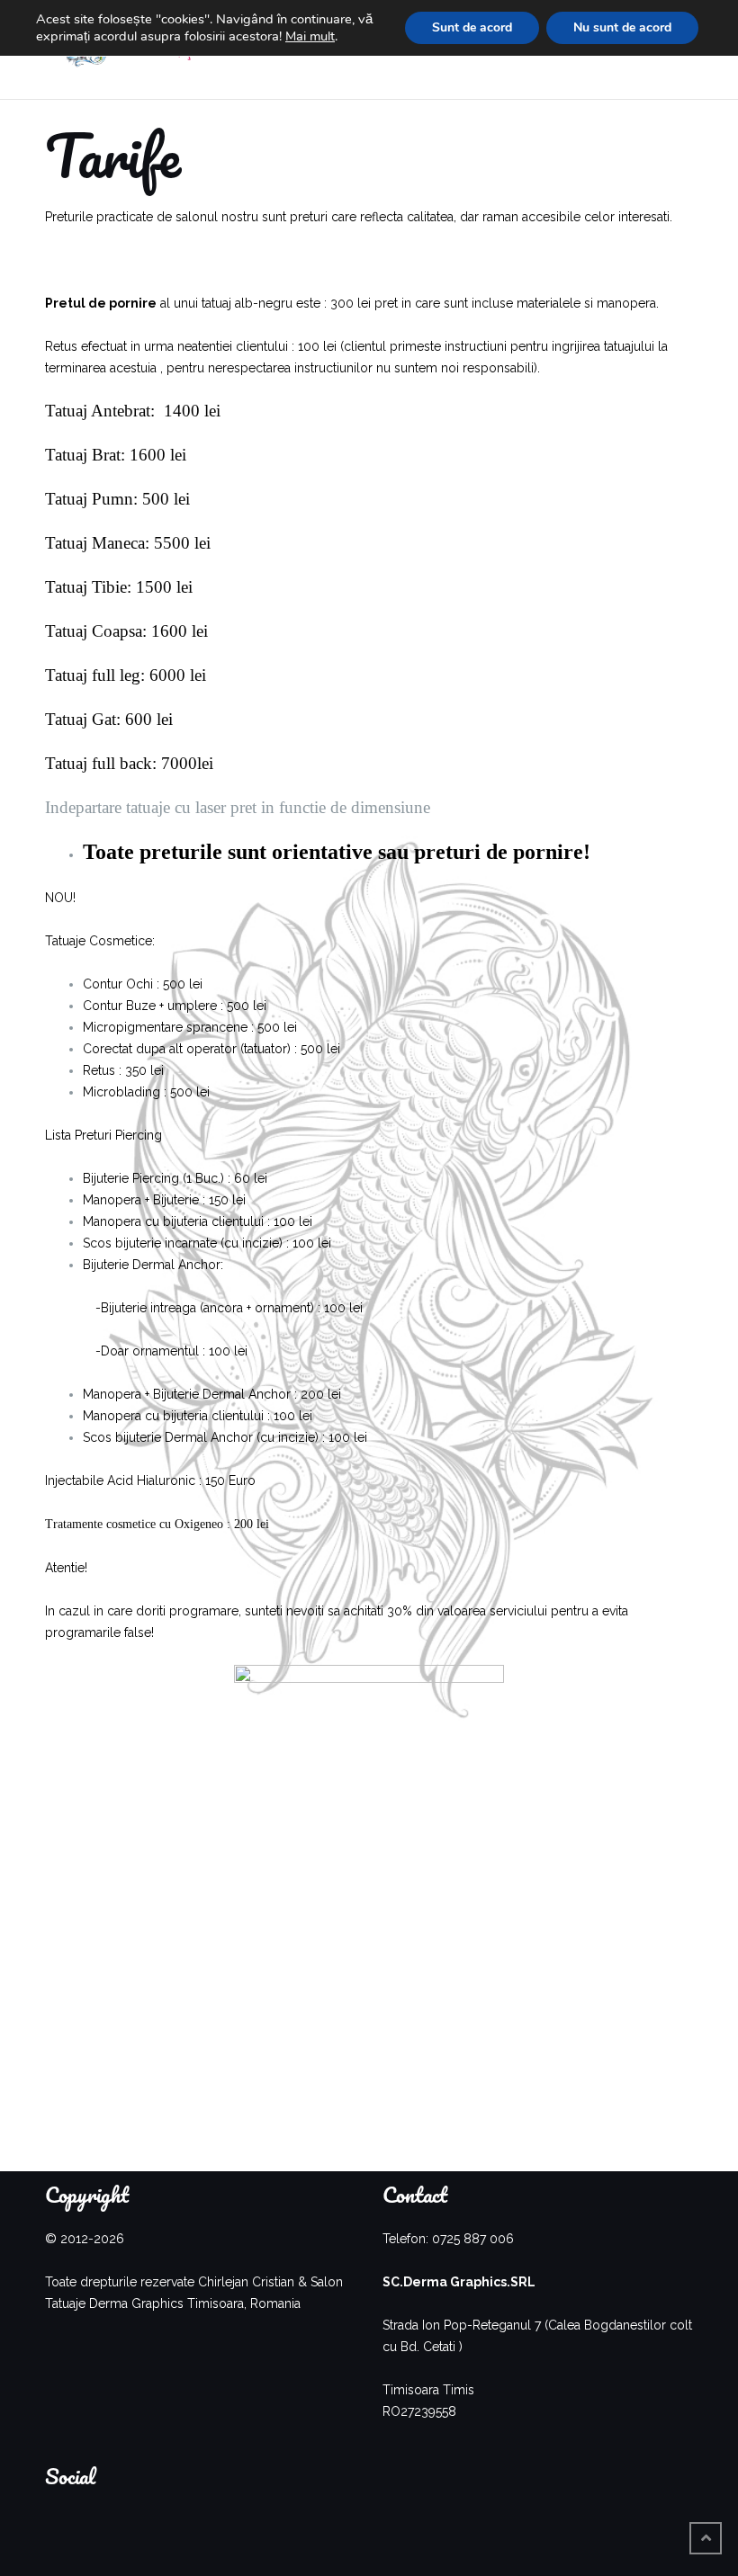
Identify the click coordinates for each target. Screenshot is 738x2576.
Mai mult (310, 36)
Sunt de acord (472, 27)
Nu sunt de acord (622, 27)
